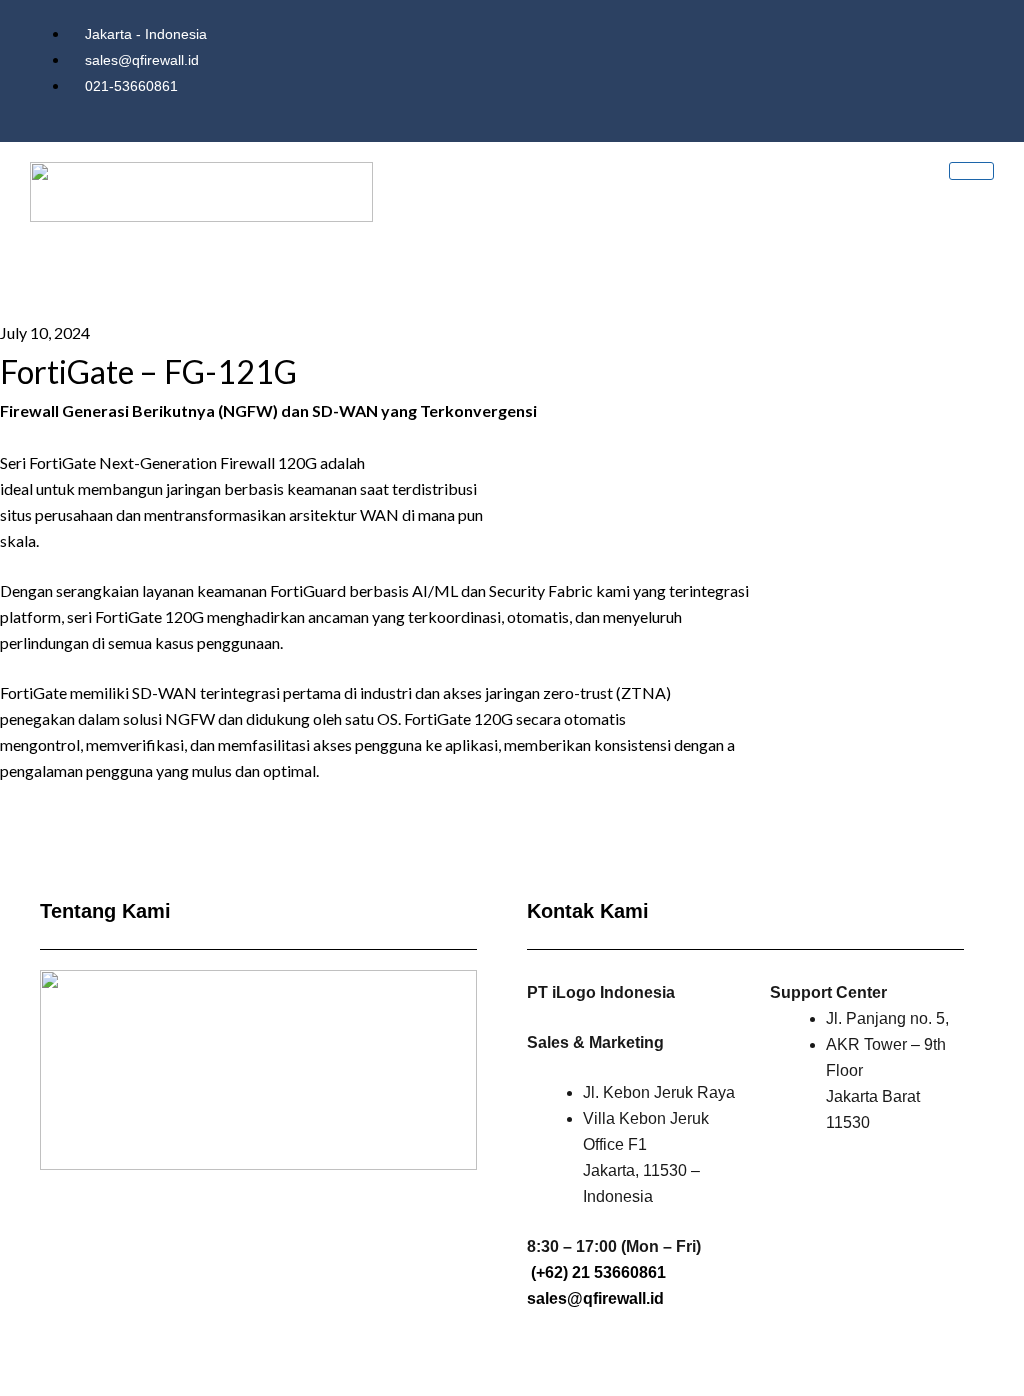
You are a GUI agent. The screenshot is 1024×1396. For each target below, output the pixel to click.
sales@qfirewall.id (595, 1298)
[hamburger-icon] (971, 171)
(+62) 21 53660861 (598, 1272)
